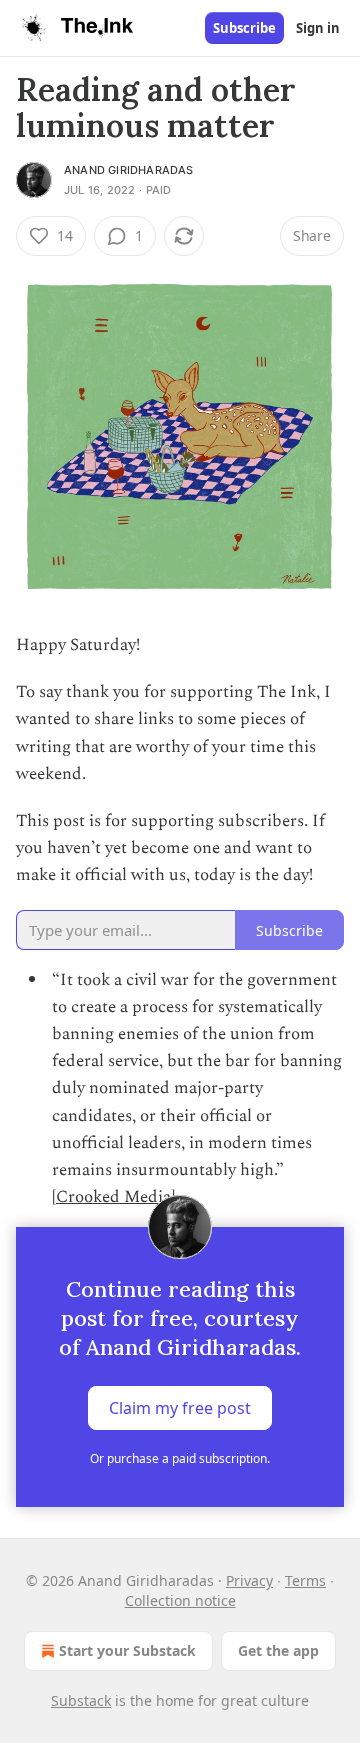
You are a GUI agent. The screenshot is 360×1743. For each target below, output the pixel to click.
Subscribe (244, 28)
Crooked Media (113, 1197)
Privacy (249, 1580)
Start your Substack (127, 1650)
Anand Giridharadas (129, 170)
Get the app (278, 1650)
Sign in (318, 28)
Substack (81, 1700)
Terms (305, 1580)
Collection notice (180, 1600)
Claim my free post (180, 1408)
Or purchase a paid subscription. (180, 1458)
